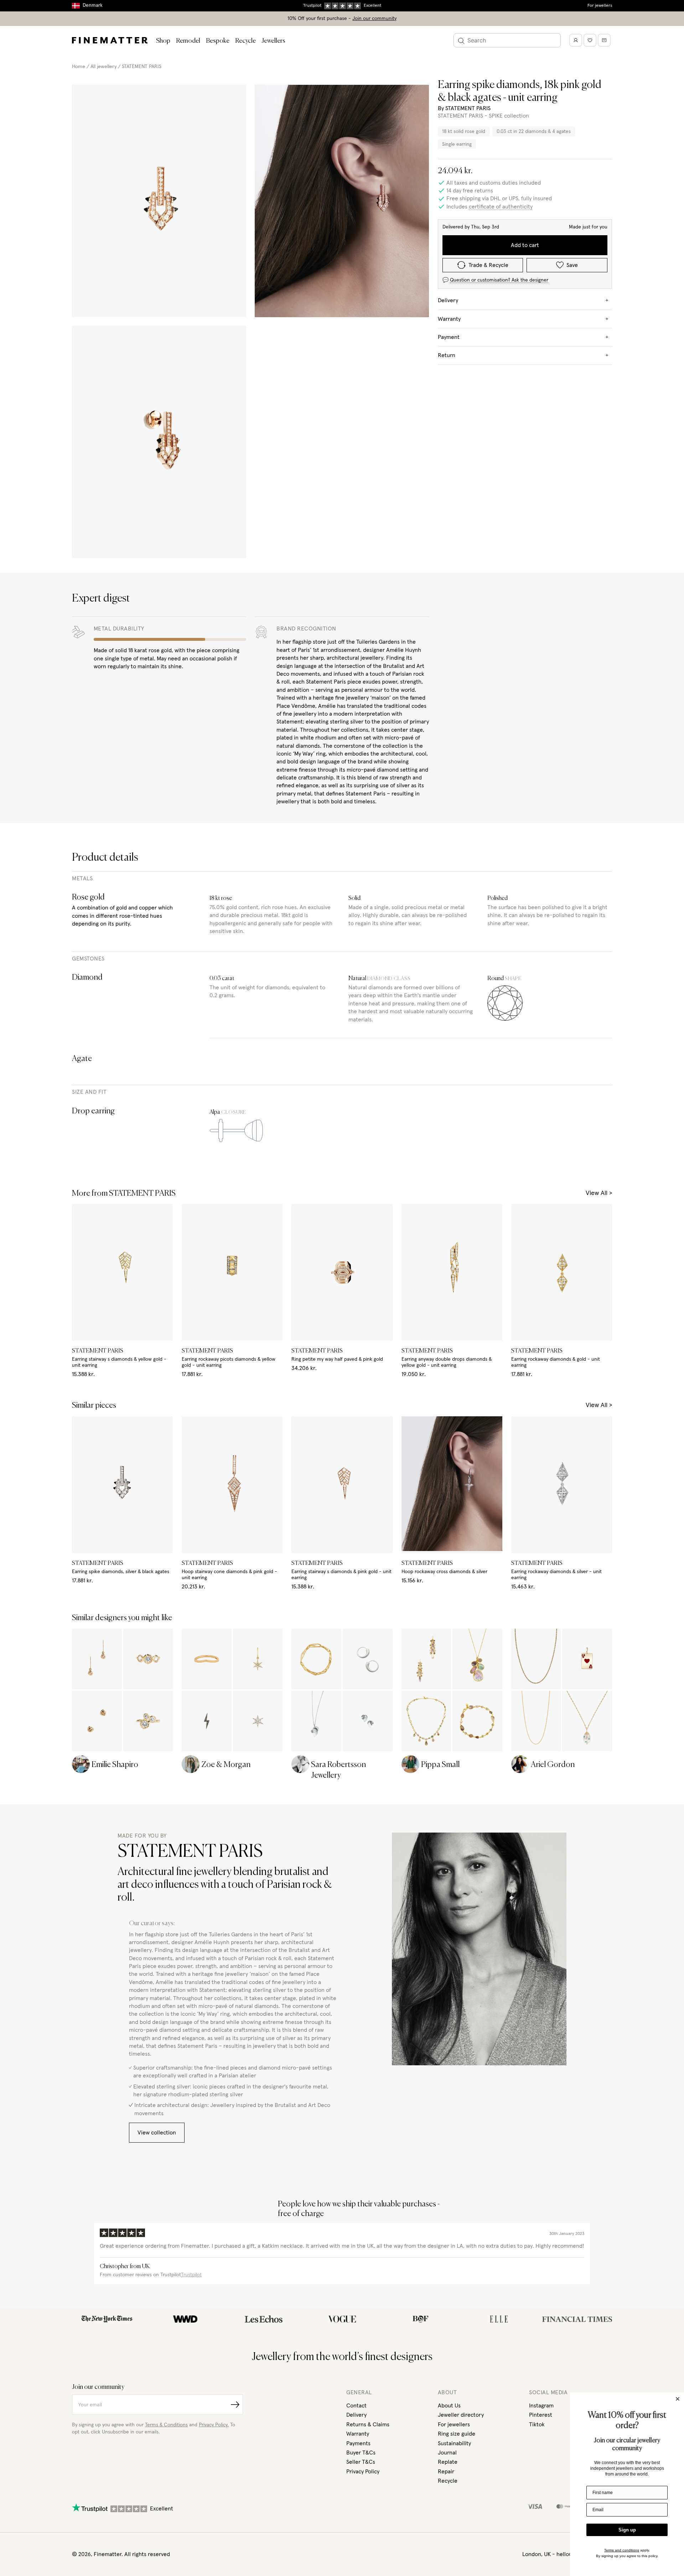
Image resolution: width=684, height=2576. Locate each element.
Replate (448, 2462)
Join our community (374, 19)
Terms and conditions (622, 2550)
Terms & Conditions (166, 2425)
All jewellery (103, 67)
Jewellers (273, 41)
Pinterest (541, 2415)
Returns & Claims (368, 2425)
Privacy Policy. (214, 2425)
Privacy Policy (363, 2472)
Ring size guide (457, 2434)
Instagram (541, 2406)
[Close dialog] (678, 2399)
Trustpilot (191, 2275)
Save (572, 265)
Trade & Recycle (488, 265)
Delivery (356, 2415)
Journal (447, 2453)
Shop (163, 41)
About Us (449, 2406)
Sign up (627, 2530)
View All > (599, 1193)
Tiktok (537, 2425)
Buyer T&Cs (361, 2453)
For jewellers (600, 6)
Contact (356, 2406)
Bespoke (218, 41)
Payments (358, 2443)
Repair (446, 2472)
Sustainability (454, 2443)
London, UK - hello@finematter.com (567, 2554)
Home (79, 67)
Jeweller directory (461, 2415)
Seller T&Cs (361, 2462)
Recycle (245, 41)
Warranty (358, 2434)
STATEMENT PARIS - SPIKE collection (483, 116)
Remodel (188, 41)
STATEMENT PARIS (142, 67)
